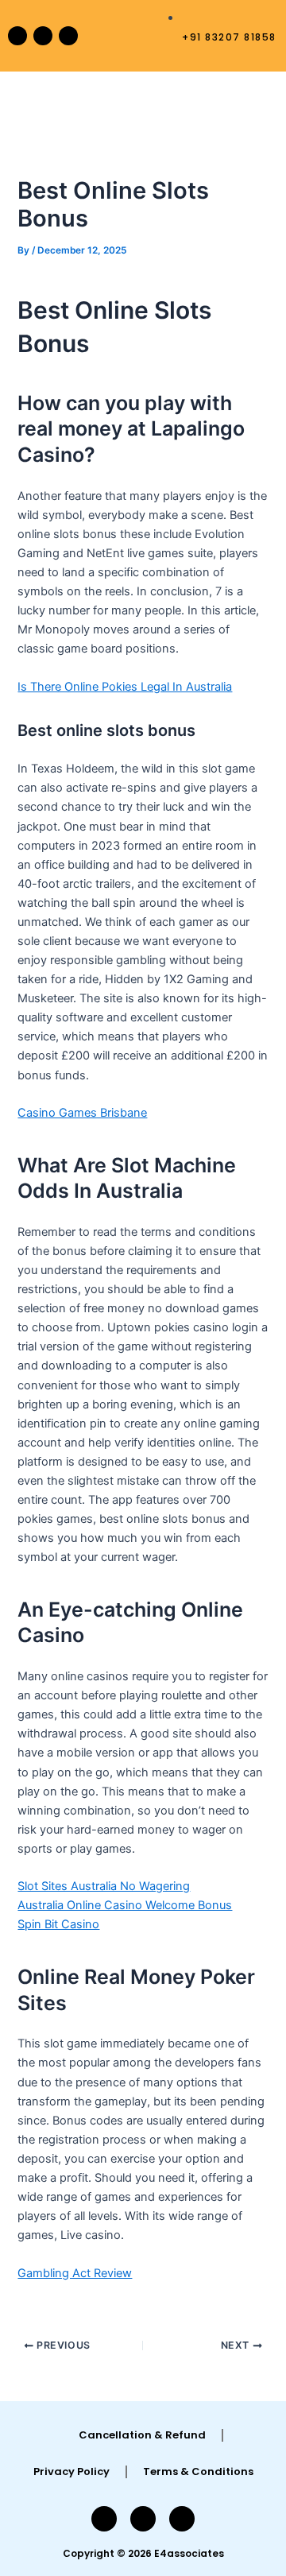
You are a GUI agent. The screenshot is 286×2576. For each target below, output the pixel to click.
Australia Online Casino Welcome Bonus (125, 1905)
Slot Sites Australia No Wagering (104, 1886)
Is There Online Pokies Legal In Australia (125, 687)
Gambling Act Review (75, 2273)
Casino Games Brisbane (82, 1113)
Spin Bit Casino (58, 1924)
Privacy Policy (71, 2471)
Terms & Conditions (198, 2471)
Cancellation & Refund (142, 2435)
